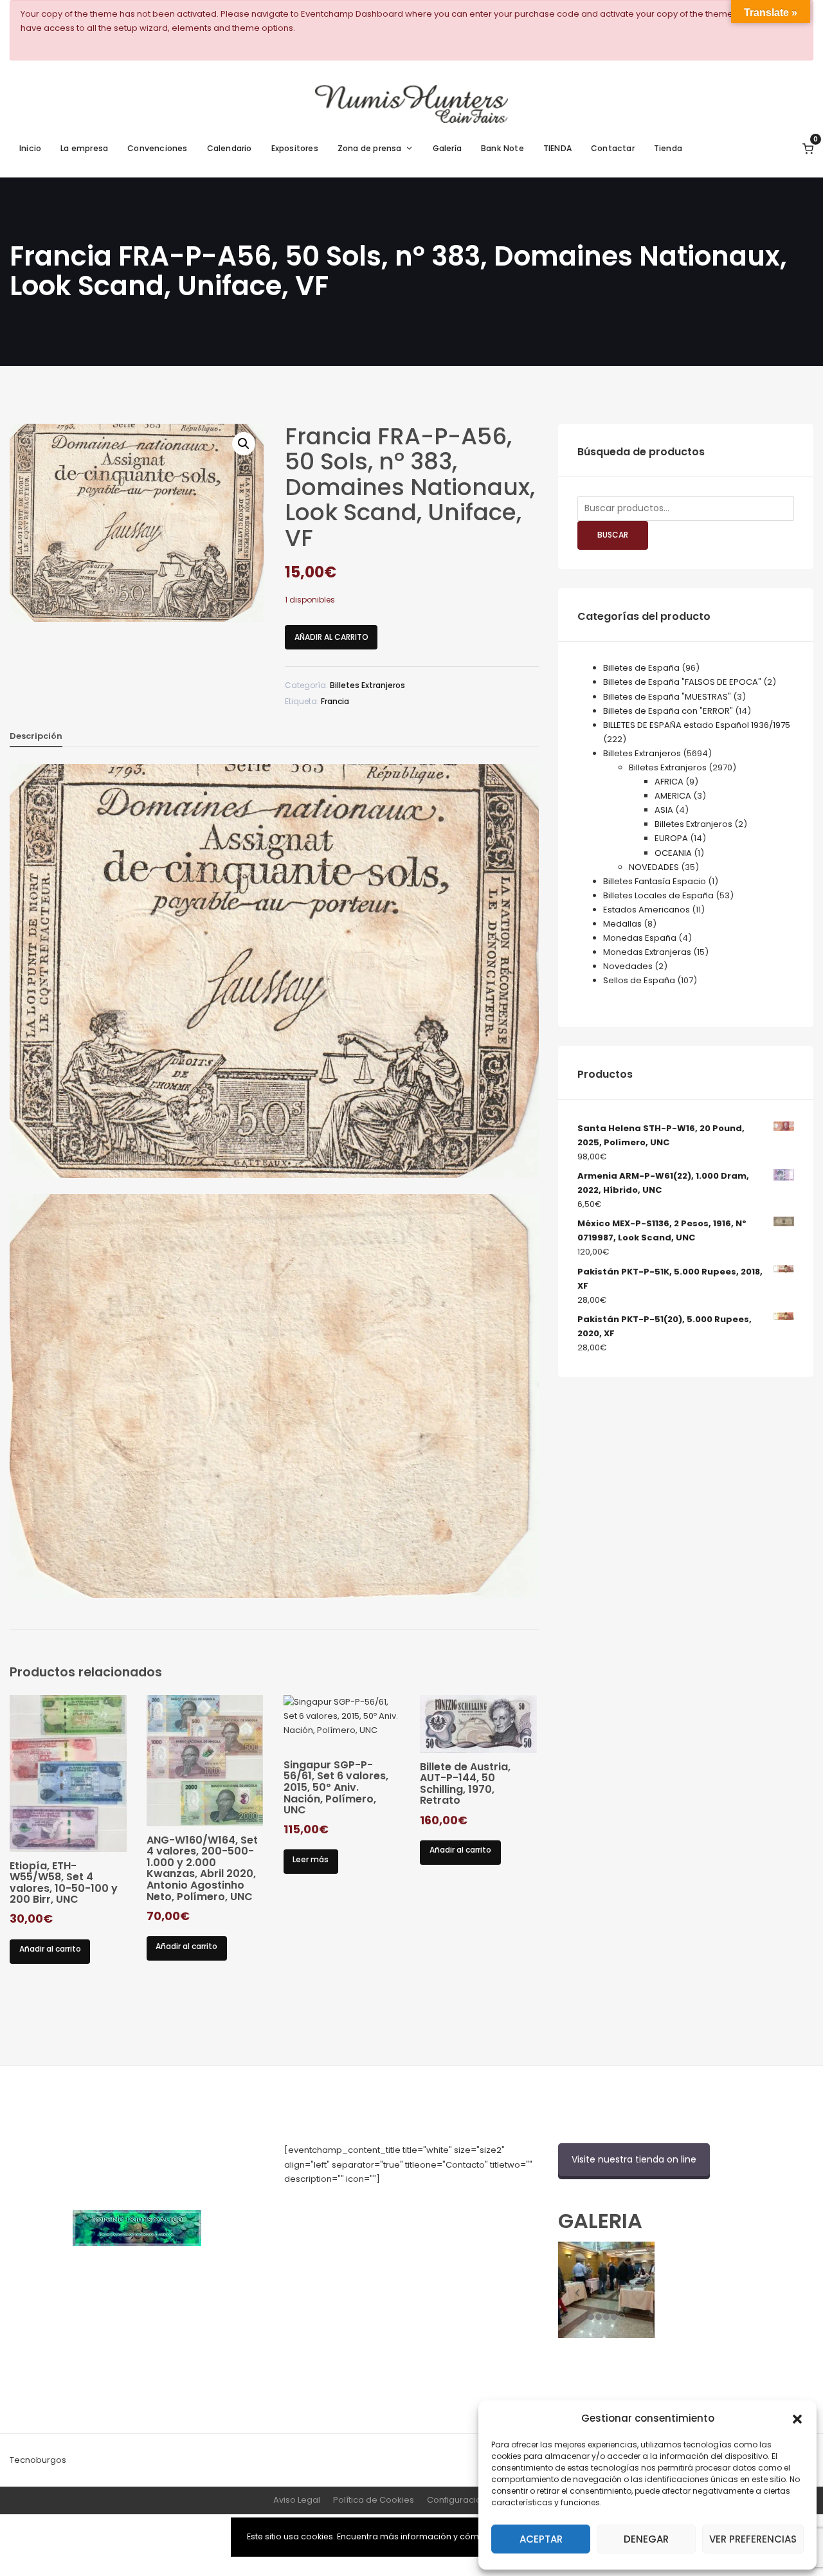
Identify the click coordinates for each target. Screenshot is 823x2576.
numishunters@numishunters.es (351, 2207)
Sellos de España (639, 980)
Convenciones (157, 148)
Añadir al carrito (331, 637)
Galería (447, 148)
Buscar (613, 535)
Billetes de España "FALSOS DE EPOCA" (682, 682)
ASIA (664, 810)
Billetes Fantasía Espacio (655, 881)
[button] (797, 2418)
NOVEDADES (654, 867)
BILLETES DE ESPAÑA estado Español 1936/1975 (697, 725)
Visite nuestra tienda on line (634, 2159)
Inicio (30, 148)
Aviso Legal (297, 2500)
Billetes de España (641, 668)
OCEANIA (673, 853)
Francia (335, 701)
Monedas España (640, 938)
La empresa (84, 148)
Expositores (295, 148)
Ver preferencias (753, 2539)
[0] (808, 148)
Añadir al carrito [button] (50, 1949)
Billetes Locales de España (658, 895)
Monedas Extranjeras (647, 952)
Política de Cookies (374, 2500)
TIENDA (557, 148)
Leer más (311, 1859)
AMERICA (673, 796)
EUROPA (671, 838)
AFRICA (669, 782)
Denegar (646, 2539)
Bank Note (502, 148)
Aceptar (541, 2539)
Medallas (622, 924)
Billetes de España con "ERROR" (668, 711)
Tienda (668, 148)
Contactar (613, 148)
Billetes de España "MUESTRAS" (667, 697)
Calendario (230, 148)
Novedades (628, 966)
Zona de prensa (370, 148)
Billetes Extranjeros (367, 685)
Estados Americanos (647, 910)
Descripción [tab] (36, 736)
